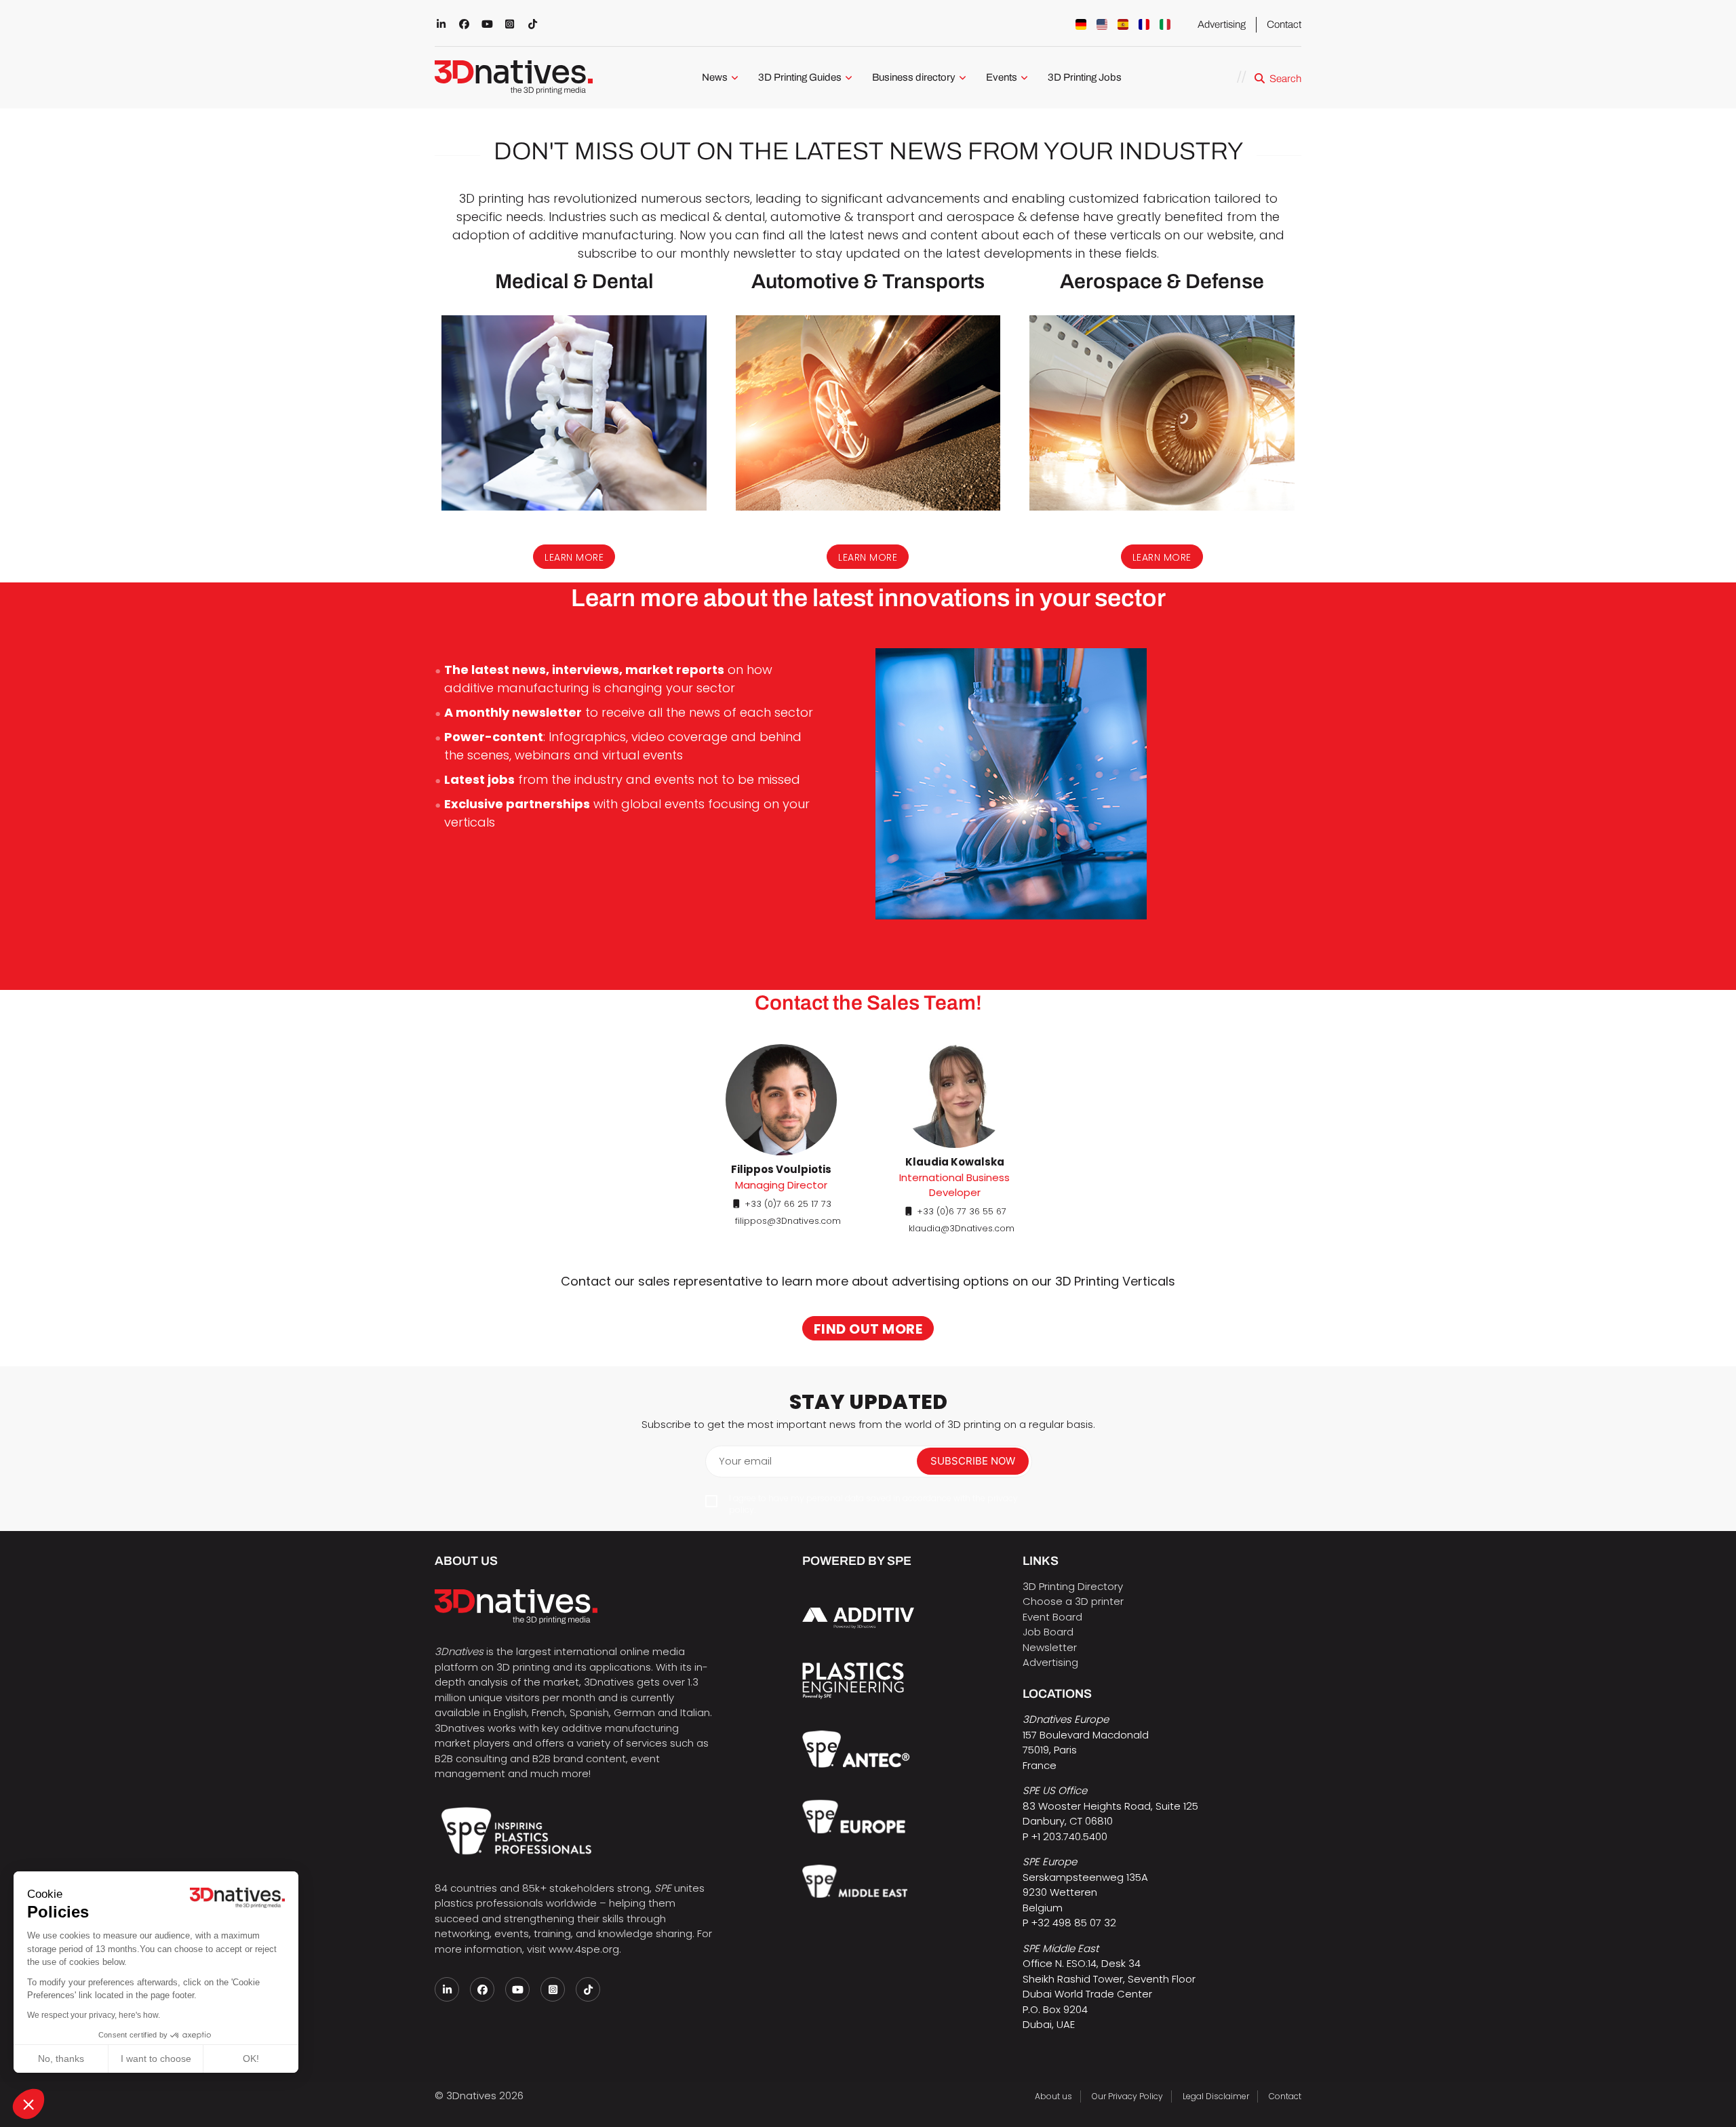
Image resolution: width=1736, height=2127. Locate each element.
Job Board (1048, 1632)
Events (1002, 77)
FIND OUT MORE (868, 1329)
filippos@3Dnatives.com (788, 1221)
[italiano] (1165, 24)
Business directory (914, 77)
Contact (1284, 24)
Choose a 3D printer (1073, 1601)
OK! (251, 2059)
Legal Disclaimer (1216, 2096)
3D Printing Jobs (1085, 77)
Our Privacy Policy (1127, 2096)
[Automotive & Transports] (868, 413)
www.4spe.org (584, 1949)
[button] (28, 2104)
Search (1285, 79)
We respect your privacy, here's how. (94, 2015)
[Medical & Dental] (574, 413)
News (715, 77)
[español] (1123, 24)
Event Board (1052, 1617)
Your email (745, 1461)
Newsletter (1050, 1647)
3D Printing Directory (1073, 1586)
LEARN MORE (574, 557)
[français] (1144, 24)
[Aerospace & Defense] (1162, 413)
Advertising (1222, 24)
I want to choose (156, 2059)
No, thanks (61, 2059)
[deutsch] (1081, 24)
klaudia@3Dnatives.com (962, 1228)
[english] (1102, 24)
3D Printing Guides (800, 77)
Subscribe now (973, 1461)
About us (1053, 2096)
